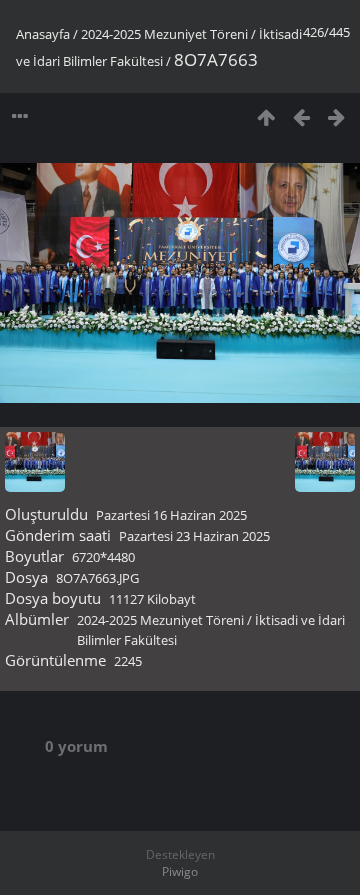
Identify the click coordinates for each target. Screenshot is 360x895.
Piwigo (180, 871)
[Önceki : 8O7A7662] (301, 116)
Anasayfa (43, 34)
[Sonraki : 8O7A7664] (336, 116)
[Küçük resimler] (266, 116)
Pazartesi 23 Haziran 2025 (194, 536)
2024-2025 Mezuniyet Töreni (164, 34)
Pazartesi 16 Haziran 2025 (171, 515)
